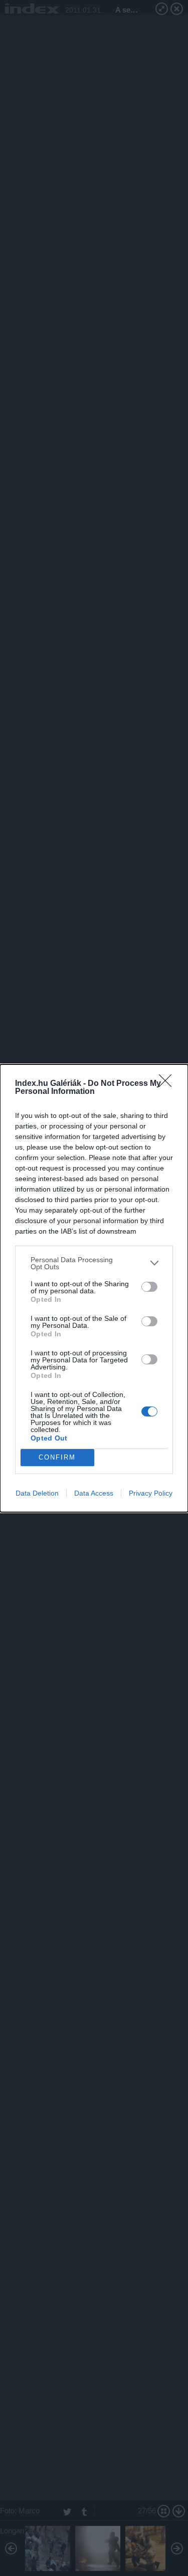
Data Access (94, 1493)
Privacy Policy (151, 1493)
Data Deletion (37, 1493)
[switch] (149, 1287)
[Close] (168, 1084)
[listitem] (94, 1263)
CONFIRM (57, 1457)
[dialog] (94, 1288)
